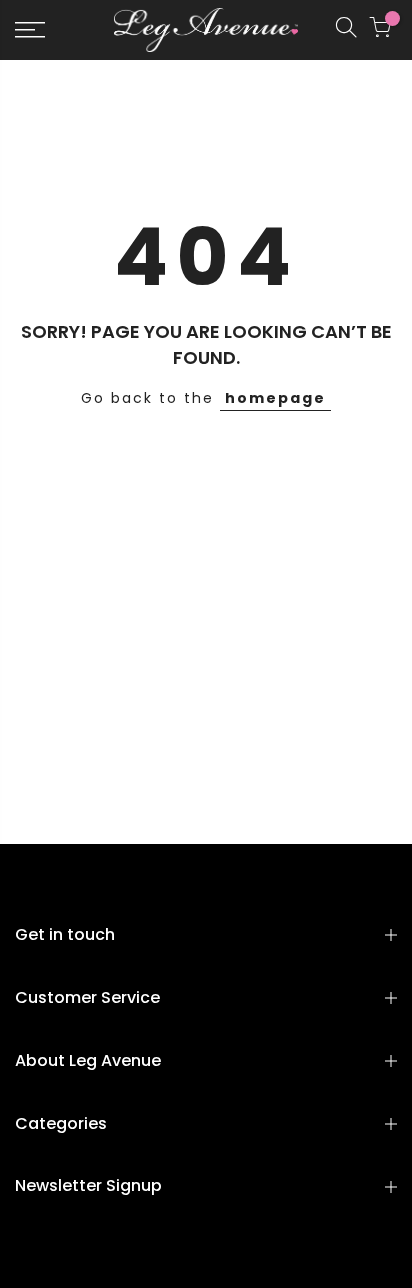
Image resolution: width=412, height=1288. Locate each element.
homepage (275, 398)
